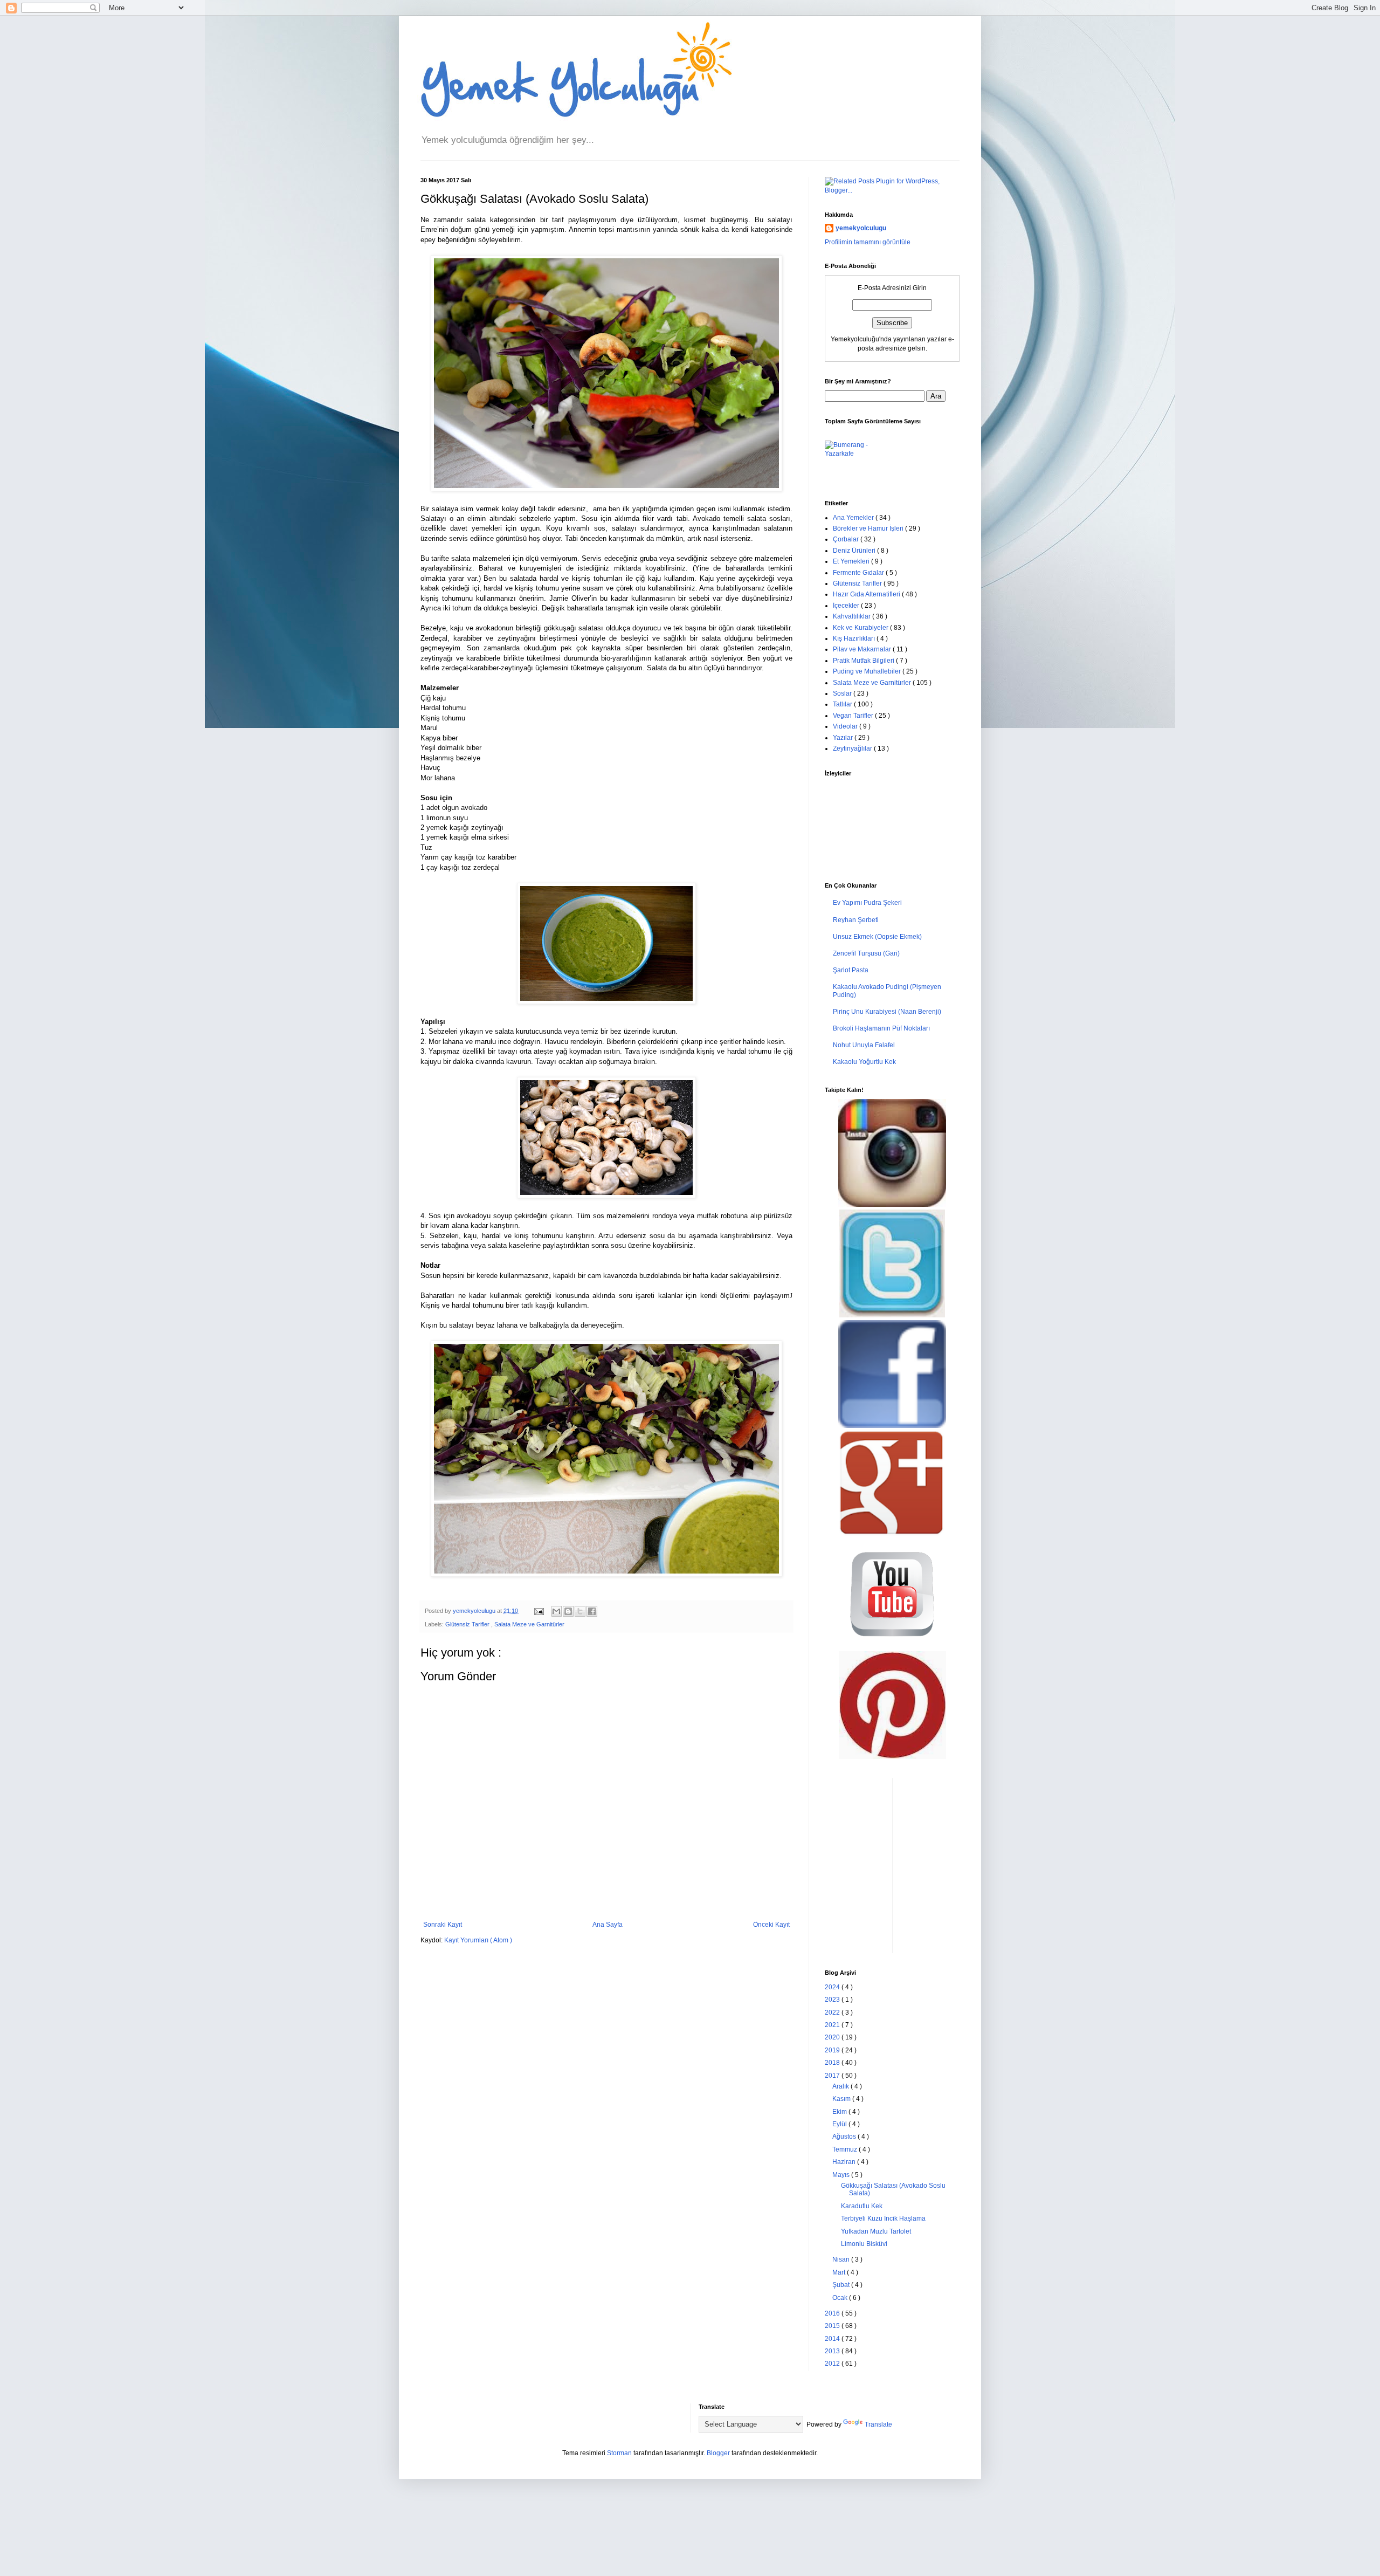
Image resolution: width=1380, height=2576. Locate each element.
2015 (833, 2326)
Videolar (846, 726)
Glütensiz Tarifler (468, 1624)
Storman (619, 2453)
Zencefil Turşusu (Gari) (866, 953)
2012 (833, 2364)
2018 (833, 2063)
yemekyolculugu (861, 228)
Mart (840, 2272)
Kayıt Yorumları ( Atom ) (478, 1940)
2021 (833, 2025)
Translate (878, 2424)
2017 (833, 2076)
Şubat (842, 2285)
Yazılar (844, 738)
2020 (833, 2037)
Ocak (841, 2298)
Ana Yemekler (854, 518)
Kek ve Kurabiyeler (861, 628)
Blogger (718, 2453)
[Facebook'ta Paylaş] (592, 1611)
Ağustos (845, 2137)
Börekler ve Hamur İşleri (869, 528)
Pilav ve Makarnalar (863, 649)
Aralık (841, 2086)
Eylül (840, 2124)
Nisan (842, 2259)
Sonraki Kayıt (443, 1925)
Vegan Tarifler (854, 716)
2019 (833, 2050)
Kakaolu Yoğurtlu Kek (864, 1062)
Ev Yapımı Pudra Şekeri (867, 903)
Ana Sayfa (608, 1925)
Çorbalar (847, 539)
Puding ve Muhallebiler (868, 671)
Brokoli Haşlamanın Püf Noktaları (881, 1028)
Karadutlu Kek (862, 2206)
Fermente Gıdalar (859, 573)
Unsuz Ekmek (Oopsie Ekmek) (877, 937)
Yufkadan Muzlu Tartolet (876, 2231)
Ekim (840, 2112)
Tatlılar (843, 704)
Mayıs (842, 2175)
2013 (833, 2351)
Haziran (845, 2162)
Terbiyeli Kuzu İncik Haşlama (883, 2218)
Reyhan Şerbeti (856, 920)
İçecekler (847, 606)
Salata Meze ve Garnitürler (529, 1624)
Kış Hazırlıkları (855, 638)
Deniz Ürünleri (855, 551)
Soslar (843, 693)
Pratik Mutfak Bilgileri (864, 661)
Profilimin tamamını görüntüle (868, 242)
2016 (833, 2313)
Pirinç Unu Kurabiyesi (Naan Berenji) (887, 1012)
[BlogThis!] (568, 1611)
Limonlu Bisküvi (864, 2244)
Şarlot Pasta (851, 970)
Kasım (842, 2099)
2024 (833, 1987)
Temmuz (846, 2149)
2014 (833, 2339)
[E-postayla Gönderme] (539, 1611)
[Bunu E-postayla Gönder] (556, 1611)
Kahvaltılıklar (853, 616)
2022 (833, 2012)
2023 (833, 2000)
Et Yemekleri (852, 561)
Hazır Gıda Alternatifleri (867, 594)
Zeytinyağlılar (853, 748)
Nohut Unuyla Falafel (864, 1045)
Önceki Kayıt (771, 1925)
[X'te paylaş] (580, 1611)
